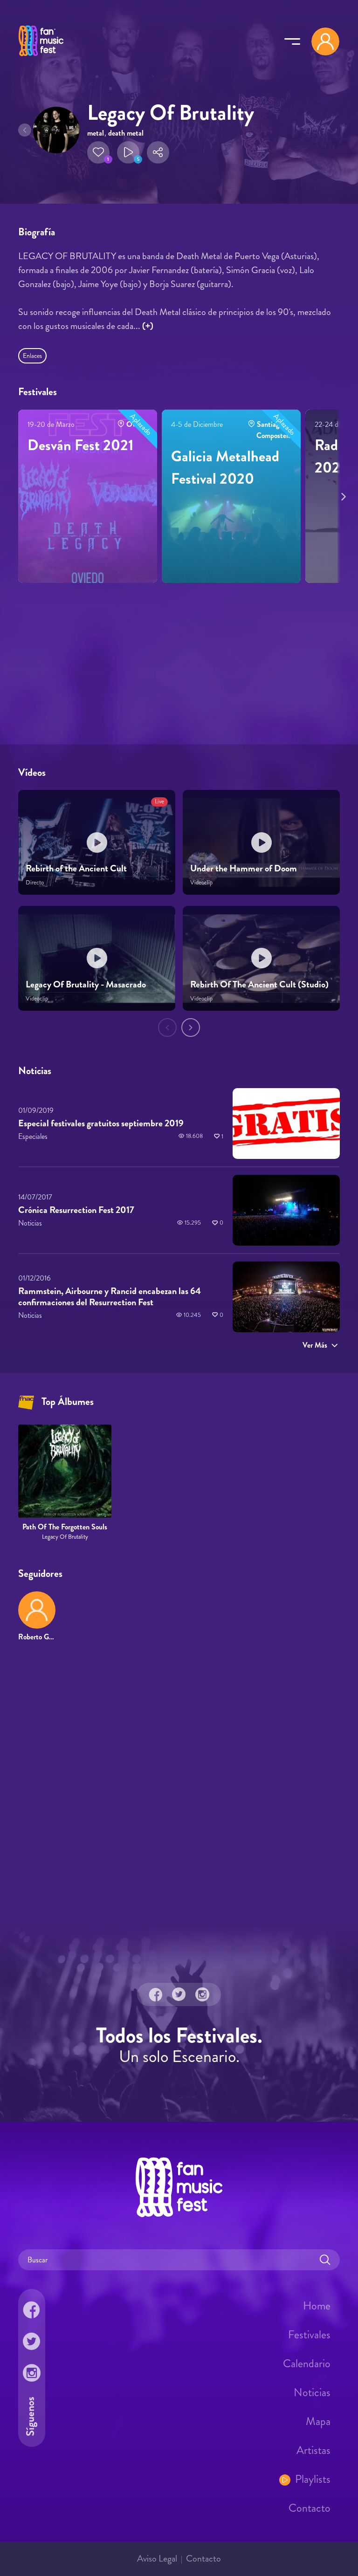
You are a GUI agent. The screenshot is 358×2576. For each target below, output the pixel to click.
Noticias (312, 2392)
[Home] (41, 57)
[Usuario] (325, 41)
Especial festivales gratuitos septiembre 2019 (101, 1123)
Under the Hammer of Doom (244, 868)
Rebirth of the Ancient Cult (76, 868)
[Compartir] (158, 152)
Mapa (318, 2421)
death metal (126, 133)
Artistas (313, 2450)
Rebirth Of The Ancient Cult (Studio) (259, 984)
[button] (98, 152)
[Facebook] (156, 1994)
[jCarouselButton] (342, 495)
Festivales (309, 2334)
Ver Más (315, 1345)
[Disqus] (179, 1784)
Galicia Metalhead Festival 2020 (225, 467)
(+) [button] (148, 326)
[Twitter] (179, 1994)
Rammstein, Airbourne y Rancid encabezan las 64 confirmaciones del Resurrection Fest (110, 1297)
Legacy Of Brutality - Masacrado (86, 984)
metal (96, 133)
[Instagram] (202, 1994)
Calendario (307, 2363)
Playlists (313, 2479)
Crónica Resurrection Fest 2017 (76, 1210)
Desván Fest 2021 (80, 445)
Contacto (310, 2507)
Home (317, 2305)
